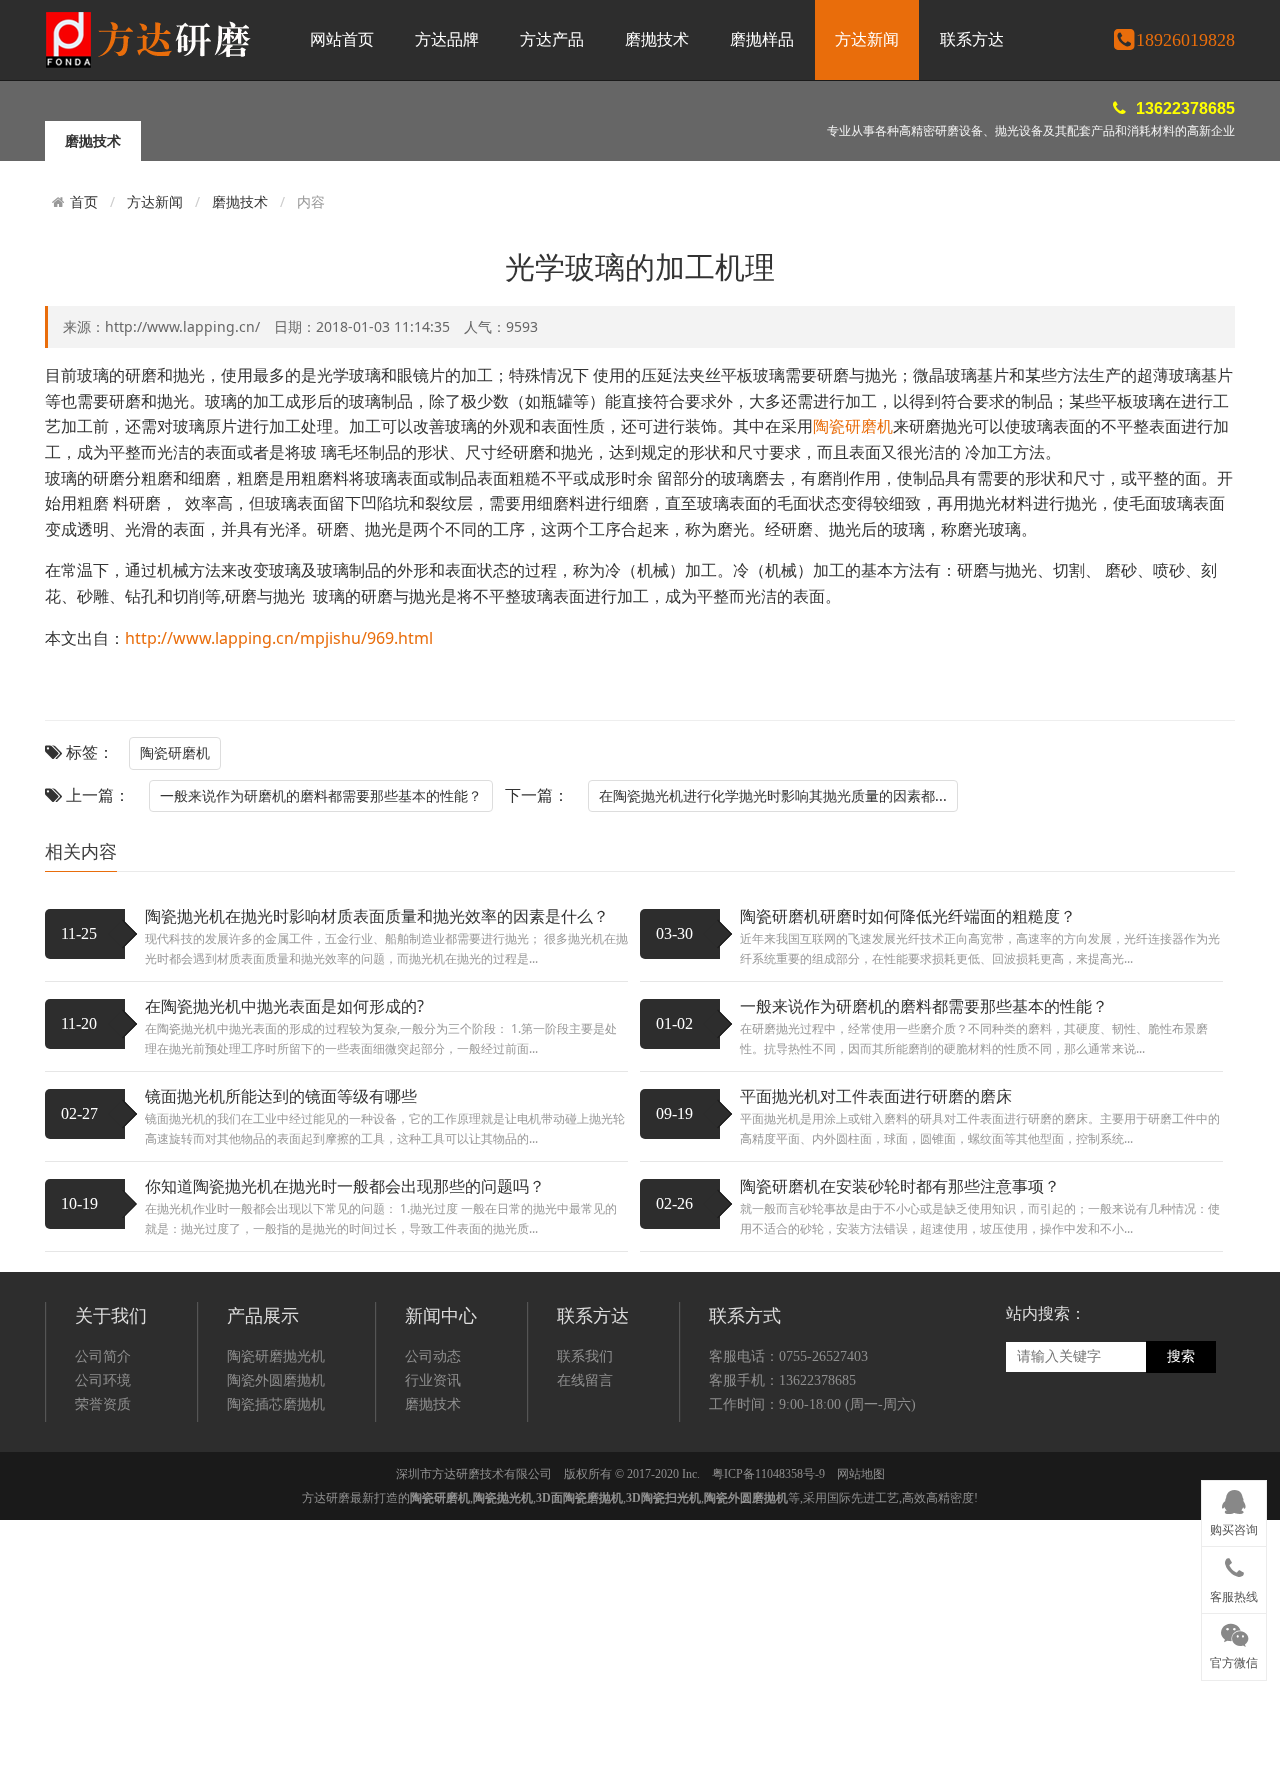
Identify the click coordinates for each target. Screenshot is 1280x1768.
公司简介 (103, 1356)
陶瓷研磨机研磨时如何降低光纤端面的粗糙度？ (908, 916)
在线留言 (585, 1380)
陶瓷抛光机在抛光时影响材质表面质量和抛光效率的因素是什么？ (377, 916)
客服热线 (1234, 1597)
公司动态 (433, 1356)
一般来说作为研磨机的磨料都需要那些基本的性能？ (321, 795)
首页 (84, 202)
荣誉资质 (103, 1404)
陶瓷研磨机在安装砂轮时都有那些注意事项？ (900, 1186)
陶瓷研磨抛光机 (276, 1356)
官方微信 (1234, 1663)
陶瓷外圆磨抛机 (276, 1380)
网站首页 (342, 39)
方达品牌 (447, 39)
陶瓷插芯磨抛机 (276, 1404)
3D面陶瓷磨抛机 (579, 1498)
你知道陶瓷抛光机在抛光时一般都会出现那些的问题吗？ (345, 1186)
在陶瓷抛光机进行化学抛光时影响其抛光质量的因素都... (773, 795)
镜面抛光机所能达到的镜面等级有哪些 (281, 1096)
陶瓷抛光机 (503, 1498)
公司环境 (103, 1380)
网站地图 (861, 1474)
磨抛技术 (657, 39)
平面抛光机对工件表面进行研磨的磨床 (876, 1096)
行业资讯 (433, 1380)
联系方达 (972, 39)
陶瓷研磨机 (853, 426)
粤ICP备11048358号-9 (768, 1474)
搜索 (1181, 1356)
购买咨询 (1234, 1530)
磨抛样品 (762, 39)
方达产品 (552, 39)
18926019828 (1185, 40)
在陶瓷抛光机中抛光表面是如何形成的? (284, 1006)
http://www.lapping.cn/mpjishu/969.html (279, 638)
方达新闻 (867, 39)
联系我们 (585, 1356)
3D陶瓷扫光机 (663, 1498)
